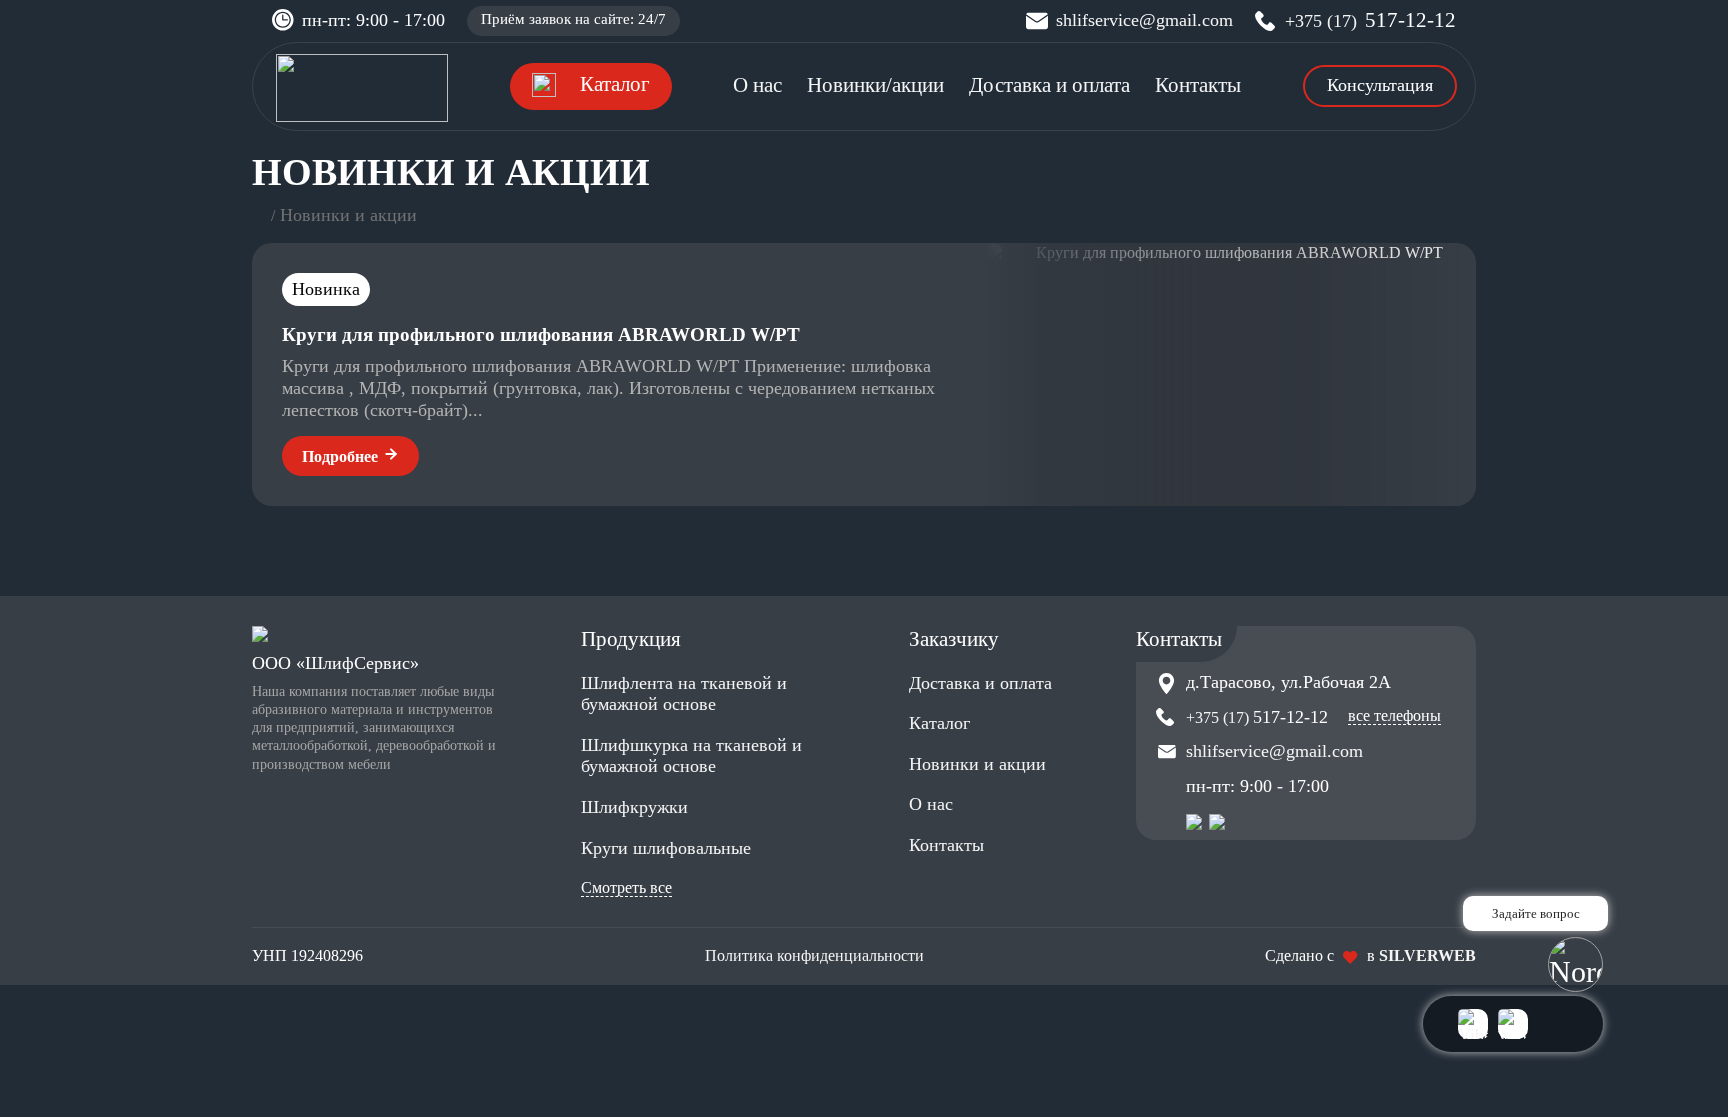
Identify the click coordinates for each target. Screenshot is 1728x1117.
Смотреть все (626, 887)
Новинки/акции (875, 85)
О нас (757, 85)
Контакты (1198, 85)
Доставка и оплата (1049, 85)
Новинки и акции (977, 764)
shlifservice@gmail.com (1144, 20)
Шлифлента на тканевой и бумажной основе (684, 694)
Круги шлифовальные (666, 848)
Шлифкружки (634, 807)
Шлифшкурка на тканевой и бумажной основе (691, 756)
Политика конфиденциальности (814, 955)
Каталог (939, 723)
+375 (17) (1370, 21)
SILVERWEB (1427, 955)
